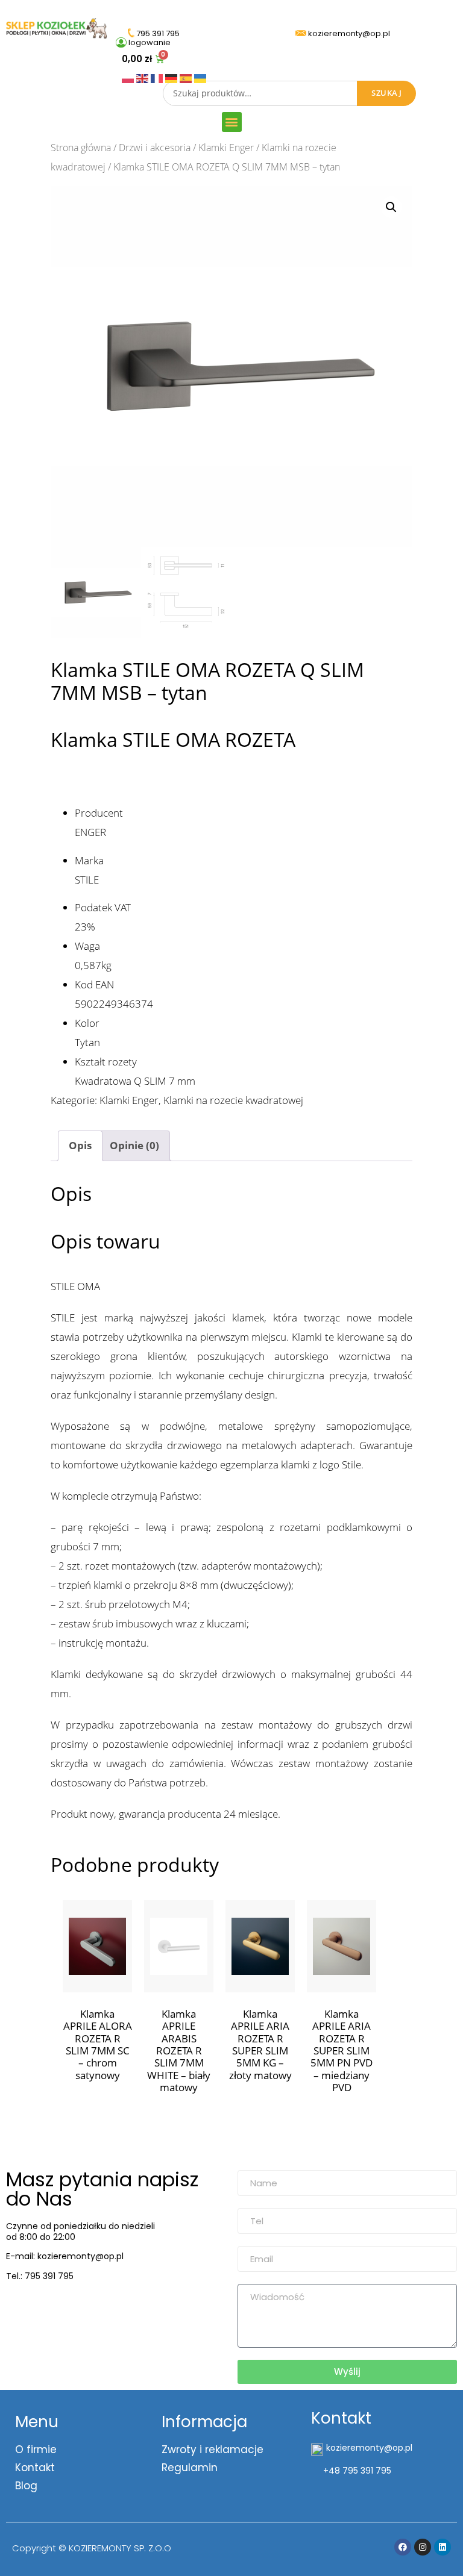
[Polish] (129, 77)
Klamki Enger (226, 148)
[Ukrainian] (200, 77)
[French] (158, 77)
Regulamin (190, 2468)
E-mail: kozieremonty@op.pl (65, 2256)
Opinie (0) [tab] (134, 1145)
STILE (87, 880)
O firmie (36, 2450)
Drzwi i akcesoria (155, 148)
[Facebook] (403, 2547)
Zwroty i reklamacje (213, 2450)
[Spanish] (187, 77)
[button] (232, 122)
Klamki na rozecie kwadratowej (233, 1100)
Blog (26, 2486)
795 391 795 (49, 2276)
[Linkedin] (443, 2547)
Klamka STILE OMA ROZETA (173, 739)
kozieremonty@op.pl (56, 2306)
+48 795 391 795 (357, 2471)
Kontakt (35, 2468)
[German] (172, 77)
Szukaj (386, 93)
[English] (143, 77)
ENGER (90, 832)
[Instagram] (423, 2547)
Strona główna (81, 148)
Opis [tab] (80, 1145)
